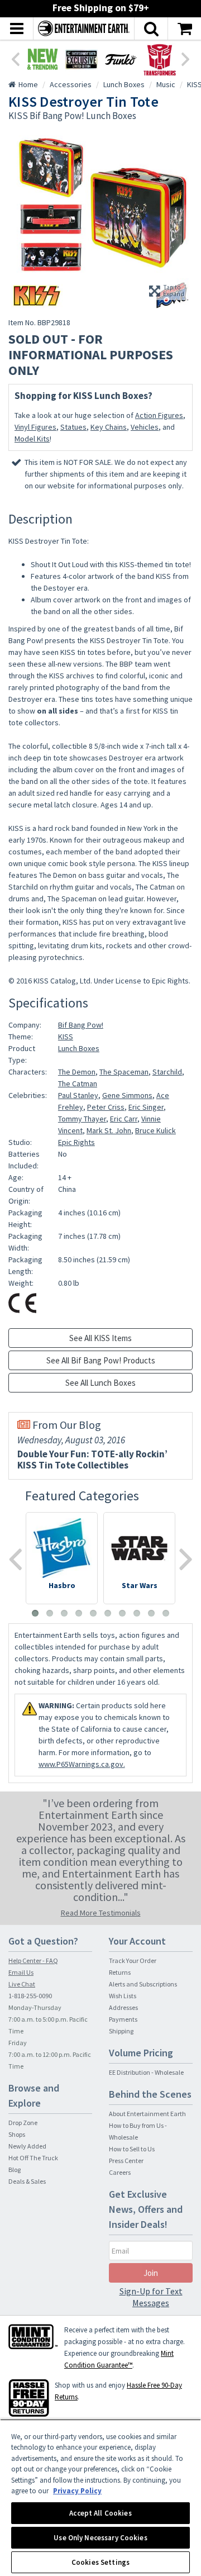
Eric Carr (124, 1119)
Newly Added (27, 2146)
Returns (120, 1972)
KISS (66, 1037)
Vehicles (145, 427)
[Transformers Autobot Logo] (160, 59)
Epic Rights (76, 1142)
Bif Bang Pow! (81, 1025)
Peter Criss (106, 1107)
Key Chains (109, 427)
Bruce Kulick (155, 1130)
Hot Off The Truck (33, 2158)
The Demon (77, 1072)
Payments (123, 2019)
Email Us (21, 1972)
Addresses (123, 2007)
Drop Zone (23, 2123)
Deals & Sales (27, 2181)
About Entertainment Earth (147, 2114)
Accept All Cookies (100, 2513)
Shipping (121, 2031)
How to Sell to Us (132, 2149)
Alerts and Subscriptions (143, 1984)
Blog (15, 2169)
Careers (120, 2172)
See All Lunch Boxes (100, 1383)
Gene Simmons (127, 1095)
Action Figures (159, 415)
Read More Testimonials (101, 1913)
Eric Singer (146, 1107)
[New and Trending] (42, 59)
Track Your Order (133, 1960)
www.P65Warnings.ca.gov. (82, 1764)
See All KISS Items (100, 1338)
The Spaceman (124, 1072)
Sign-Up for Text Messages (151, 2297)
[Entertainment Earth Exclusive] (82, 59)
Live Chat (22, 1984)
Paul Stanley (78, 1095)
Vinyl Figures (35, 427)
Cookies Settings (100, 2562)
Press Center (126, 2161)
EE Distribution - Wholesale (146, 2072)
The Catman (78, 1083)
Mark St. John (109, 1130)
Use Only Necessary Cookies (100, 2538)
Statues (73, 427)
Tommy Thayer (82, 1119)
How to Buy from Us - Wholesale (138, 2131)
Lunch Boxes (79, 1048)
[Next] (186, 58)
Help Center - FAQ (33, 1960)
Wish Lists (123, 1996)
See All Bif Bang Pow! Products (101, 1360)
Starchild (167, 1072)
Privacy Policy (77, 2491)
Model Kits (32, 439)
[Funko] (121, 59)
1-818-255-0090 (30, 1996)
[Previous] (15, 58)
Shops (17, 2134)
